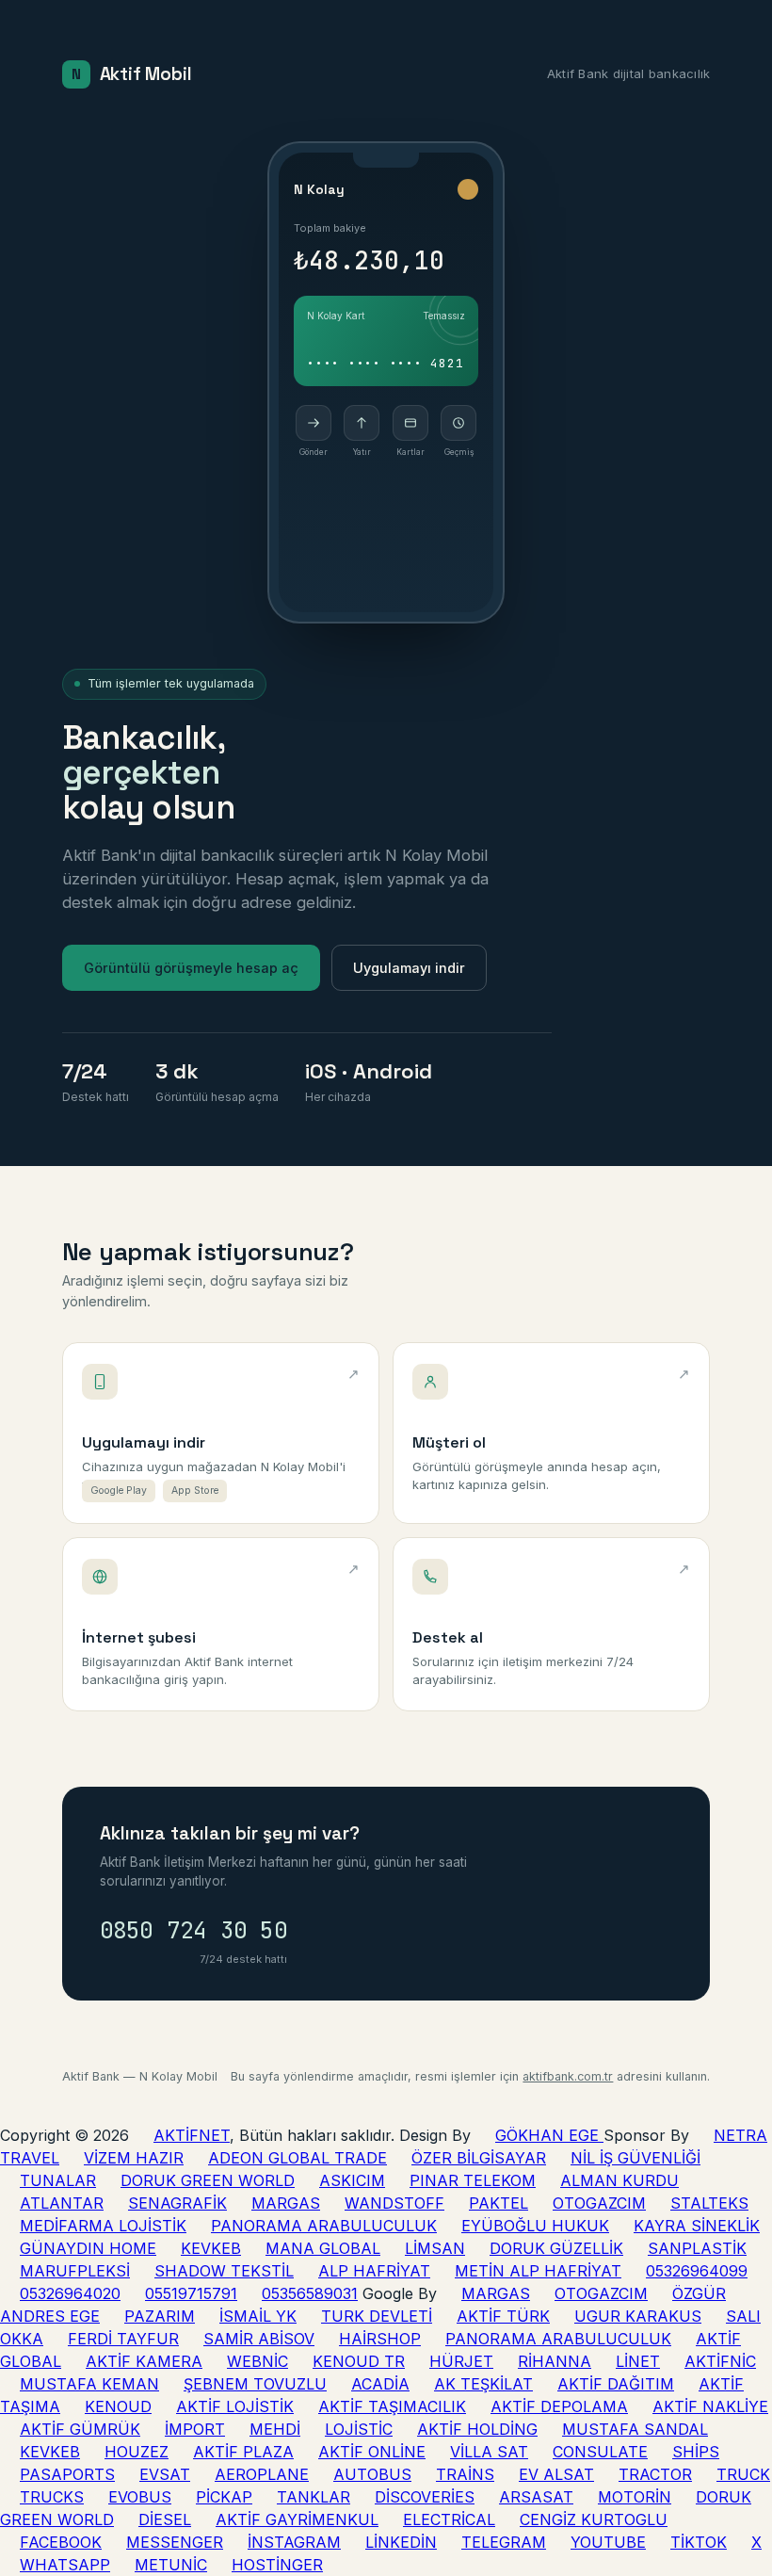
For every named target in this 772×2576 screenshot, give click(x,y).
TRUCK (743, 2474)
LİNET (638, 2361)
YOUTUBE (608, 2542)
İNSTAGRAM (294, 2542)
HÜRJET (461, 2361)
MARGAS (286, 2203)
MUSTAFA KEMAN (89, 2384)
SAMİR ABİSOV (259, 2339)
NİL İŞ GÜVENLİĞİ (635, 2158)
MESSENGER (175, 2542)
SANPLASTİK (697, 2248)
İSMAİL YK (258, 2316)
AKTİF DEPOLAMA (559, 2406)
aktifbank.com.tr (568, 2076)
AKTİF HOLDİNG (477, 2429)
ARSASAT (536, 2497)
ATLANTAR (62, 2203)
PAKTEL (499, 2203)
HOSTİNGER (277, 2565)
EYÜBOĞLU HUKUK (535, 2226)
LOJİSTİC (359, 2429)
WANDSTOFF (394, 2203)
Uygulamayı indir (409, 968)
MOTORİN (635, 2497)
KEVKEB (211, 2248)
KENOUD (118, 2406)
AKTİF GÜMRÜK (80, 2429)
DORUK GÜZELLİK (556, 2248)
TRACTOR (655, 2474)
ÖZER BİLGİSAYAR (479, 2158)
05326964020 (70, 2293)
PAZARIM (160, 2316)
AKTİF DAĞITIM (616, 2384)
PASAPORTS (67, 2474)
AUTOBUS (372, 2474)
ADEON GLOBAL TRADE (298, 2158)
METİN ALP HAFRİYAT (538, 2271)
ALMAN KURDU (619, 2180)
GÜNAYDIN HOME (88, 2248)
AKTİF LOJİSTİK (235, 2406)
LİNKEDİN (401, 2542)
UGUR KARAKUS (638, 2316)
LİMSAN (435, 2248)
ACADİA (380, 2384)
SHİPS (696, 2452)
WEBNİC (257, 2361)
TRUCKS (52, 2497)
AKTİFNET (192, 2135)
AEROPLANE (262, 2474)
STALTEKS (709, 2203)
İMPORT (195, 2429)
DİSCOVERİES (425, 2497)
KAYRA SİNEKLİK (697, 2226)
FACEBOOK (61, 2542)
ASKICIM (352, 2180)
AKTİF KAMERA (144, 2361)
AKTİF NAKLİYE (710, 2406)
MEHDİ (275, 2429)
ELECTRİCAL (449, 2519)
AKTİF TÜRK (503, 2316)
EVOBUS (140, 2497)
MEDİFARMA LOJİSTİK (103, 2226)
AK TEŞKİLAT (483, 2384)
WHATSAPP (65, 2565)
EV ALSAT (556, 2474)
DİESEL (165, 2519)
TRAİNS (465, 2474)
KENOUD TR (359, 2361)
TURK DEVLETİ (377, 2316)
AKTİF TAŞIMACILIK (392, 2406)
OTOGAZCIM (599, 2203)
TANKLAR (314, 2497)
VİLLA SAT (489, 2452)
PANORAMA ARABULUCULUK (324, 2226)
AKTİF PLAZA (243, 2452)
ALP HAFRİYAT (374, 2271)
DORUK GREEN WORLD (208, 2180)
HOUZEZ (137, 2452)
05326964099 (697, 2271)
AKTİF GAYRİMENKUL (297, 2519)
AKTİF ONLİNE (372, 2452)
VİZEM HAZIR (134, 2158)
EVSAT (165, 2474)
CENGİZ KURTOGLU (594, 2519)
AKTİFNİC (720, 2361)
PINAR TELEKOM (473, 2180)
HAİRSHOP (380, 2339)
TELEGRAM (504, 2542)
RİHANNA (555, 2361)
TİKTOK (699, 2542)
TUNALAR (58, 2180)
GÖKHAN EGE (549, 2135)
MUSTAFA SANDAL (635, 2429)
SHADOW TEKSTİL (224, 2271)
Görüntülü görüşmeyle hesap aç (191, 968)
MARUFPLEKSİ (75, 2271)
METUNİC (171, 2565)
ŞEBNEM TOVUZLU (255, 2384)
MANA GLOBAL (323, 2248)
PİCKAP (224, 2497)
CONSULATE (600, 2452)
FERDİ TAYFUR (123, 2339)
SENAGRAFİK (177, 2203)
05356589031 (310, 2293)
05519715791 (191, 2293)
